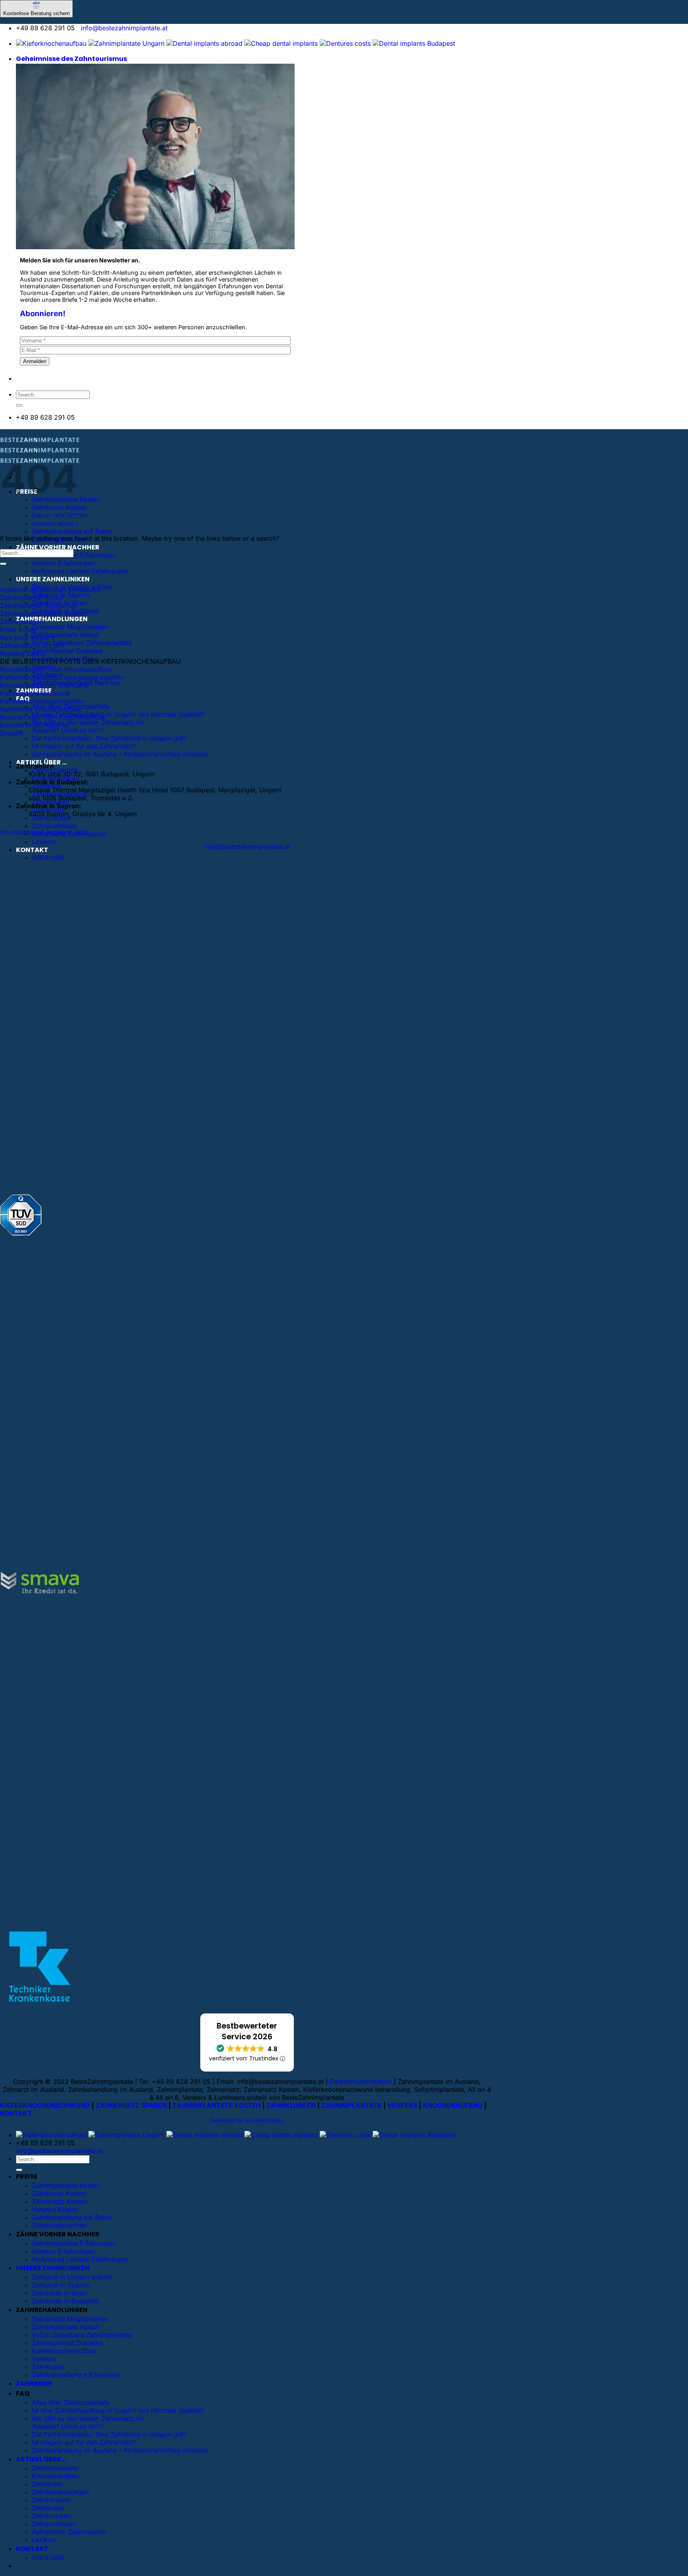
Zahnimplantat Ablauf (32, 598)
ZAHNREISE (34, 2383)
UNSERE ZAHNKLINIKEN (53, 579)
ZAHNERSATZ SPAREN (131, 2105)
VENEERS (402, 2105)
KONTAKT (32, 850)
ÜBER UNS (48, 858)
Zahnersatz (48, 2508)
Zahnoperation (22, 622)
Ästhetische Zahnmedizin (69, 2532)
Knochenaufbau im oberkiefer (45, 685)
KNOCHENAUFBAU (453, 2105)
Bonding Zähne (22, 653)
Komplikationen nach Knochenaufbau (56, 669)
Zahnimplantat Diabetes (67, 651)
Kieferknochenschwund (35, 693)
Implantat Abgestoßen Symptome (50, 590)
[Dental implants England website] (204, 43)
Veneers (44, 2359)
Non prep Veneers (27, 637)
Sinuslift (12, 733)
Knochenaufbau (55, 2476)
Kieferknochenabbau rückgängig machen (62, 677)
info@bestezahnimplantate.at (124, 28)
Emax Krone (18, 629)
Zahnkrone (48, 2367)
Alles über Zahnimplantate (71, 2402)
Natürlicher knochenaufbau (40, 709)
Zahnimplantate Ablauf (65, 635)
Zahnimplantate (55, 2468)
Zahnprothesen (54, 826)
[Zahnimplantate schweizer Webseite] (126, 43)
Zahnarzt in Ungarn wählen (72, 2277)
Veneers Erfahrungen (63, 563)
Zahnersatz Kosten (60, 2201)
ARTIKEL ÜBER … (41, 2459)
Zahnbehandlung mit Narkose (76, 2375)
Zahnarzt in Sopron (61, 2285)
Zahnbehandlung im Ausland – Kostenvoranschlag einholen (120, 754)
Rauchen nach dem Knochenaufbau (53, 717)
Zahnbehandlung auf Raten (72, 531)
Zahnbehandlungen (60, 2492)
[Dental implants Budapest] (414, 43)
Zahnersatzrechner (60, 2225)
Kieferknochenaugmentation (42, 701)
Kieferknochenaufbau (64, 2351)
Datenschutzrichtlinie (361, 2082)
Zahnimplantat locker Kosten (43, 614)
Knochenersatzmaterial (34, 725)
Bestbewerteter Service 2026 (247, 2031)
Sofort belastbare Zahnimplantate (82, 643)
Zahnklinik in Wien (59, 2293)
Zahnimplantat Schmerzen (39, 606)
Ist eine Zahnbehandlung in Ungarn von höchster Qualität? (118, 714)
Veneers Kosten (55, 2209)
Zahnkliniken (51, 2500)
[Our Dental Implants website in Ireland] (281, 43)
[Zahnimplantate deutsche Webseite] (51, 43)
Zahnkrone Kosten (59, 507)
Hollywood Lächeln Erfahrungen (80, 571)
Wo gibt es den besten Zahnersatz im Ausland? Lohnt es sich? (88, 726)
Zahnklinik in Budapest (65, 2301)
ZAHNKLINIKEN (291, 2105)
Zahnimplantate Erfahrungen (74, 555)
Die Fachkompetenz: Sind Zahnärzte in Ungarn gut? (109, 738)
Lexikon (44, 842)
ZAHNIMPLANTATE (352, 2105)
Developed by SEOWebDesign (247, 2120)
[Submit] (19, 405)
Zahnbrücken (51, 818)
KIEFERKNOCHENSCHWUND (45, 2105)
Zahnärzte (47, 2484)
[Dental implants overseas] (345, 43)
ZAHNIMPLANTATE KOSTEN (217, 2105)
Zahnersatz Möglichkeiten (70, 627)
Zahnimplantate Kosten (66, 2185)
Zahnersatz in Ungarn (32, 645)
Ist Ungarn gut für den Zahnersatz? (84, 746)
